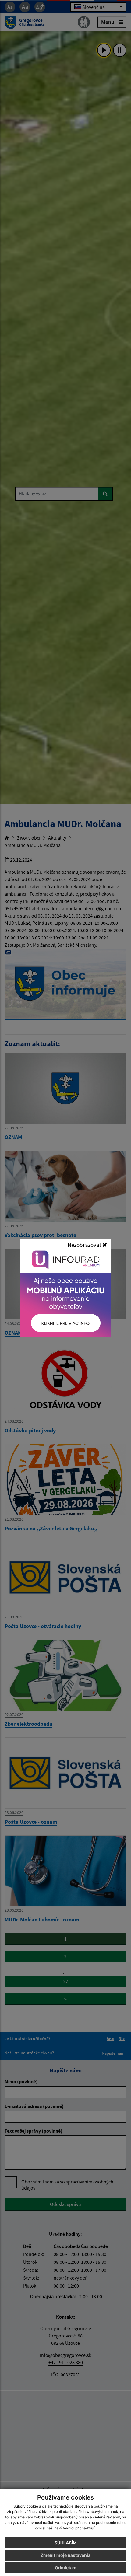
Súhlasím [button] (66, 2543)
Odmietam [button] (66, 2568)
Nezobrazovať (85, 1245)
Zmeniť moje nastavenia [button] (65, 2555)
